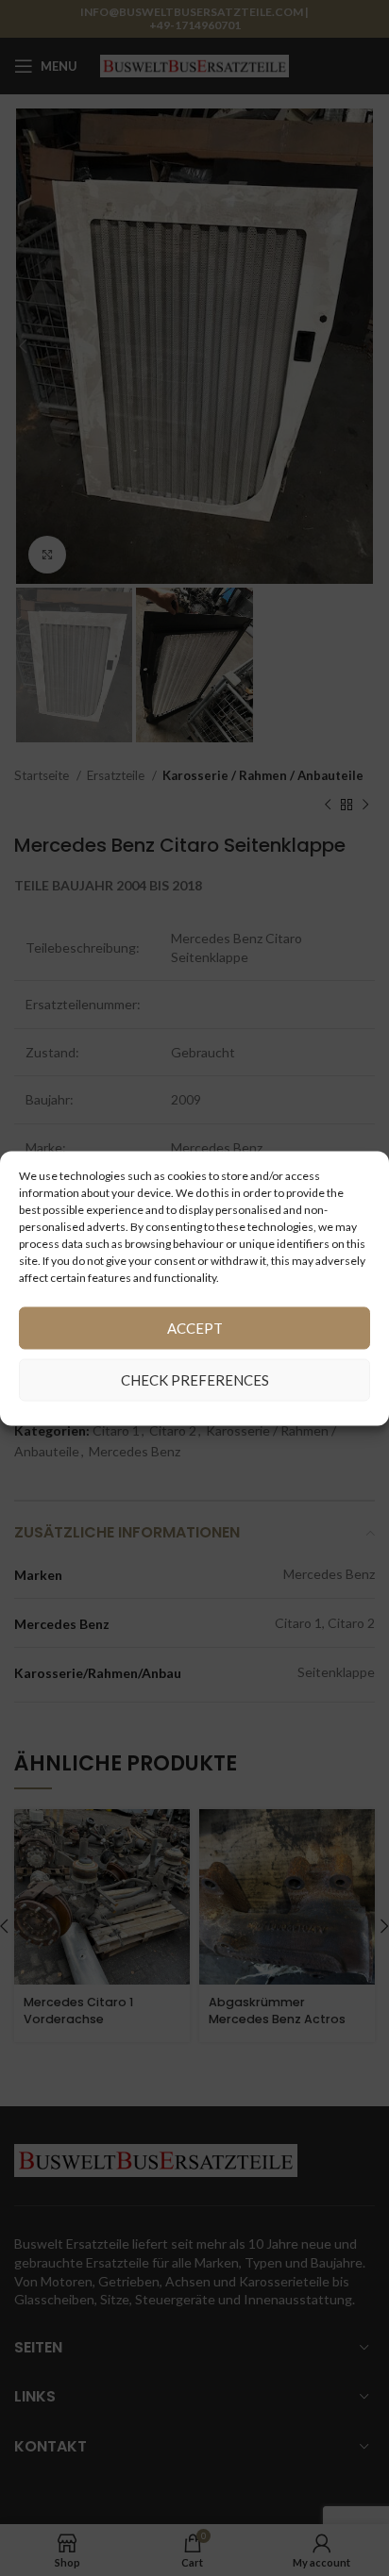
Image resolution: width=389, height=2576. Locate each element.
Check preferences (195, 1380)
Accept (195, 1328)
